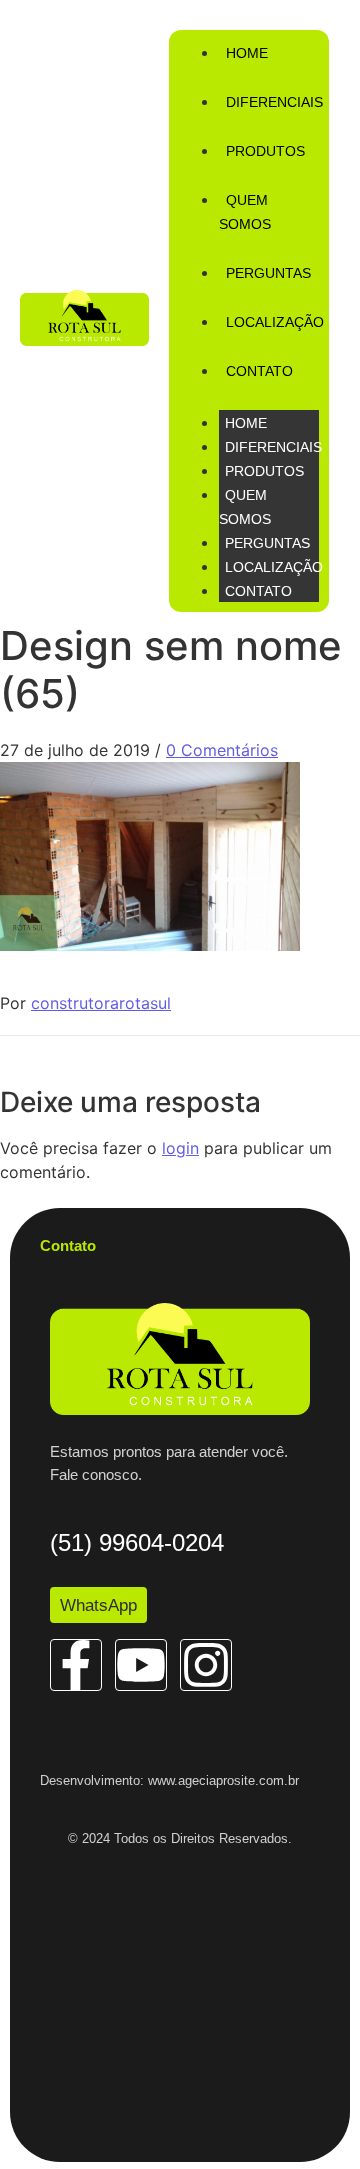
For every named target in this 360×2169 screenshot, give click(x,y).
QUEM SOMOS (245, 212)
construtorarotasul (101, 1003)
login (180, 1148)
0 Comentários (222, 750)
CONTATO (258, 591)
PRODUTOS (264, 471)
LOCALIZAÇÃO (274, 567)
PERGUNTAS (267, 543)
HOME (246, 423)
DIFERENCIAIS (273, 447)
